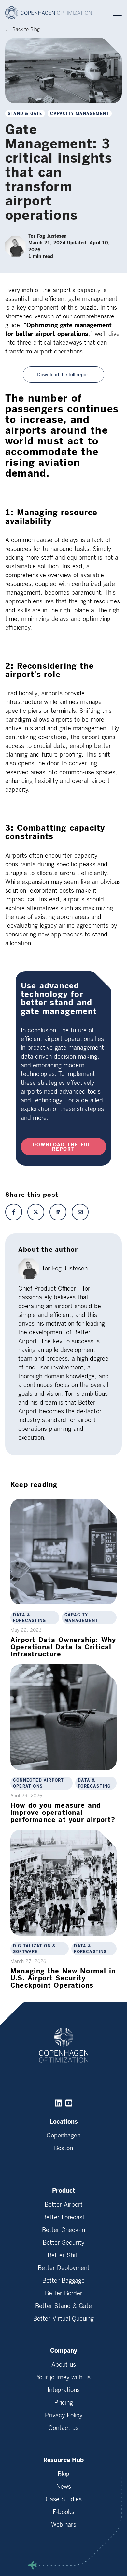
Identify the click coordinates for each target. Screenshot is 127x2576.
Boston (63, 2148)
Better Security (63, 2243)
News (64, 2487)
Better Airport (64, 2205)
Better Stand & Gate (63, 2306)
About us (64, 2365)
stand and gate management (69, 728)
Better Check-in (63, 2230)
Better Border (64, 2293)
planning (16, 755)
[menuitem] (63, 2140)
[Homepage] (52, 13)
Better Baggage (63, 2281)
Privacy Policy (64, 2415)
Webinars (64, 2525)
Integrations (64, 2390)
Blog (63, 2474)
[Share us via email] (80, 1212)
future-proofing (62, 755)
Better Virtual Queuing (63, 2319)
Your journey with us (63, 2377)
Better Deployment (64, 2268)
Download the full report (63, 1147)
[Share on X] (36, 1212)
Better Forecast (63, 2217)
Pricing (64, 2403)
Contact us (63, 2428)
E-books (63, 2512)
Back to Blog (26, 29)
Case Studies (64, 2499)
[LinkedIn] (58, 2103)
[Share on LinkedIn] (58, 1212)
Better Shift (63, 2255)
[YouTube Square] (69, 2103)
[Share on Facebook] (14, 1212)
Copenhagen (63, 2136)
